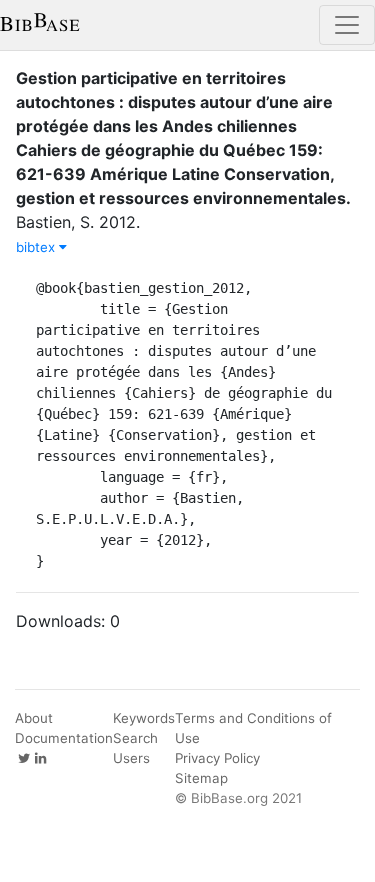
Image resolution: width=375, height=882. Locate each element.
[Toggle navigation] (347, 25)
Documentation (64, 738)
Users (131, 758)
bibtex (37, 247)
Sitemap (201, 778)
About (34, 718)
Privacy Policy (217, 758)
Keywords (144, 718)
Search (135, 738)
